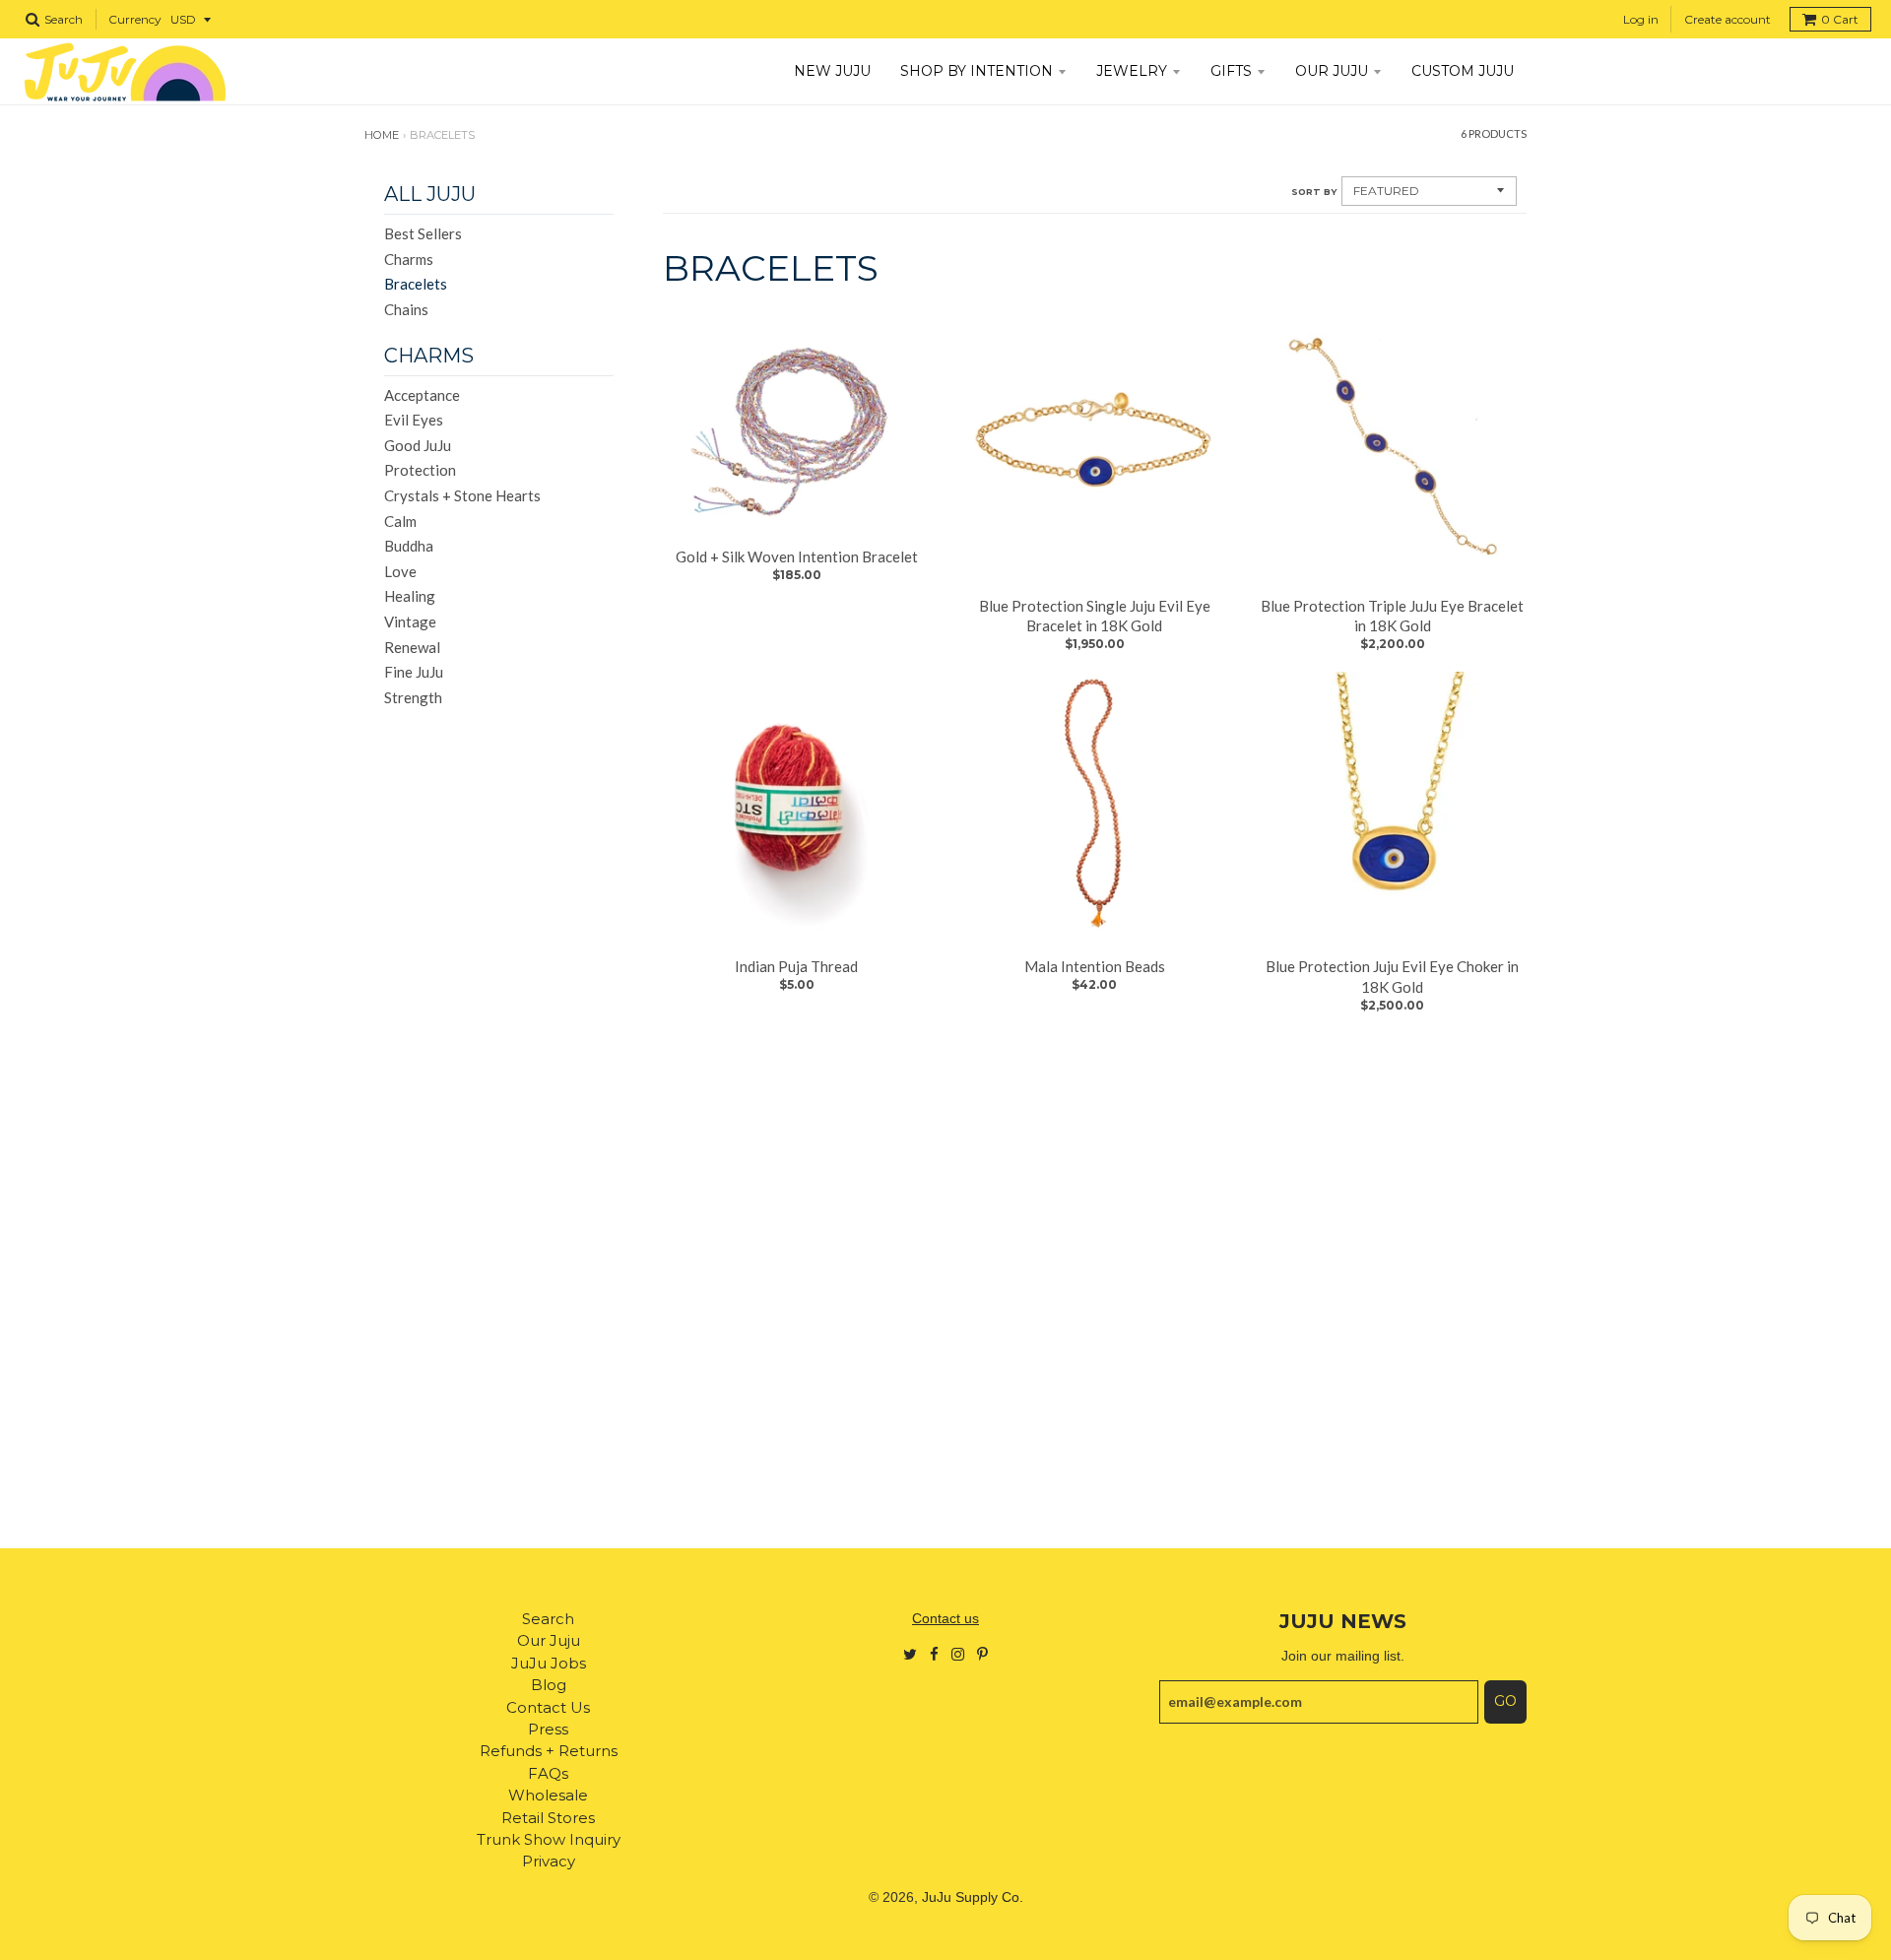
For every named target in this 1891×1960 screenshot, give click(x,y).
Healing (410, 596)
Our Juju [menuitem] (1332, 71)
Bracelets (416, 284)
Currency (135, 19)
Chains (406, 309)
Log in (1641, 19)
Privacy (549, 1861)
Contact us (945, 1618)
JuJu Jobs (549, 1663)
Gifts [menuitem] (1231, 71)
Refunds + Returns (549, 1751)
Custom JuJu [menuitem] (1463, 71)
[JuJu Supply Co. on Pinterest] (982, 1653)
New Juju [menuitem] (832, 71)
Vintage (410, 621)
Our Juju (549, 1640)
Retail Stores (548, 1818)
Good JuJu (418, 445)
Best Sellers (423, 233)
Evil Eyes (414, 420)
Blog (549, 1685)
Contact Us (548, 1707)
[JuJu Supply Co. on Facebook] (934, 1653)
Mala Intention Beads (1095, 966)
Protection (420, 470)
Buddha (409, 546)
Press (548, 1729)
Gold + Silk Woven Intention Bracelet (797, 556)
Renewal (412, 647)
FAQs (548, 1773)
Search (548, 1619)
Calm (400, 521)
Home (382, 135)
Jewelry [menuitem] (1132, 71)
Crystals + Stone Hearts (462, 495)
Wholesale (548, 1795)
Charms (409, 259)
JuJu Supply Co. (973, 1897)
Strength (413, 697)
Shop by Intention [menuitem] (977, 71)
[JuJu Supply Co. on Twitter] (910, 1653)
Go (1505, 1701)
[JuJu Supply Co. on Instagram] (958, 1653)
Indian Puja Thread (796, 966)
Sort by (1314, 192)
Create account (1728, 19)
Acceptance (422, 395)
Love (400, 571)
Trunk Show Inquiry (549, 1839)
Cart (1840, 19)
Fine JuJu (414, 672)
